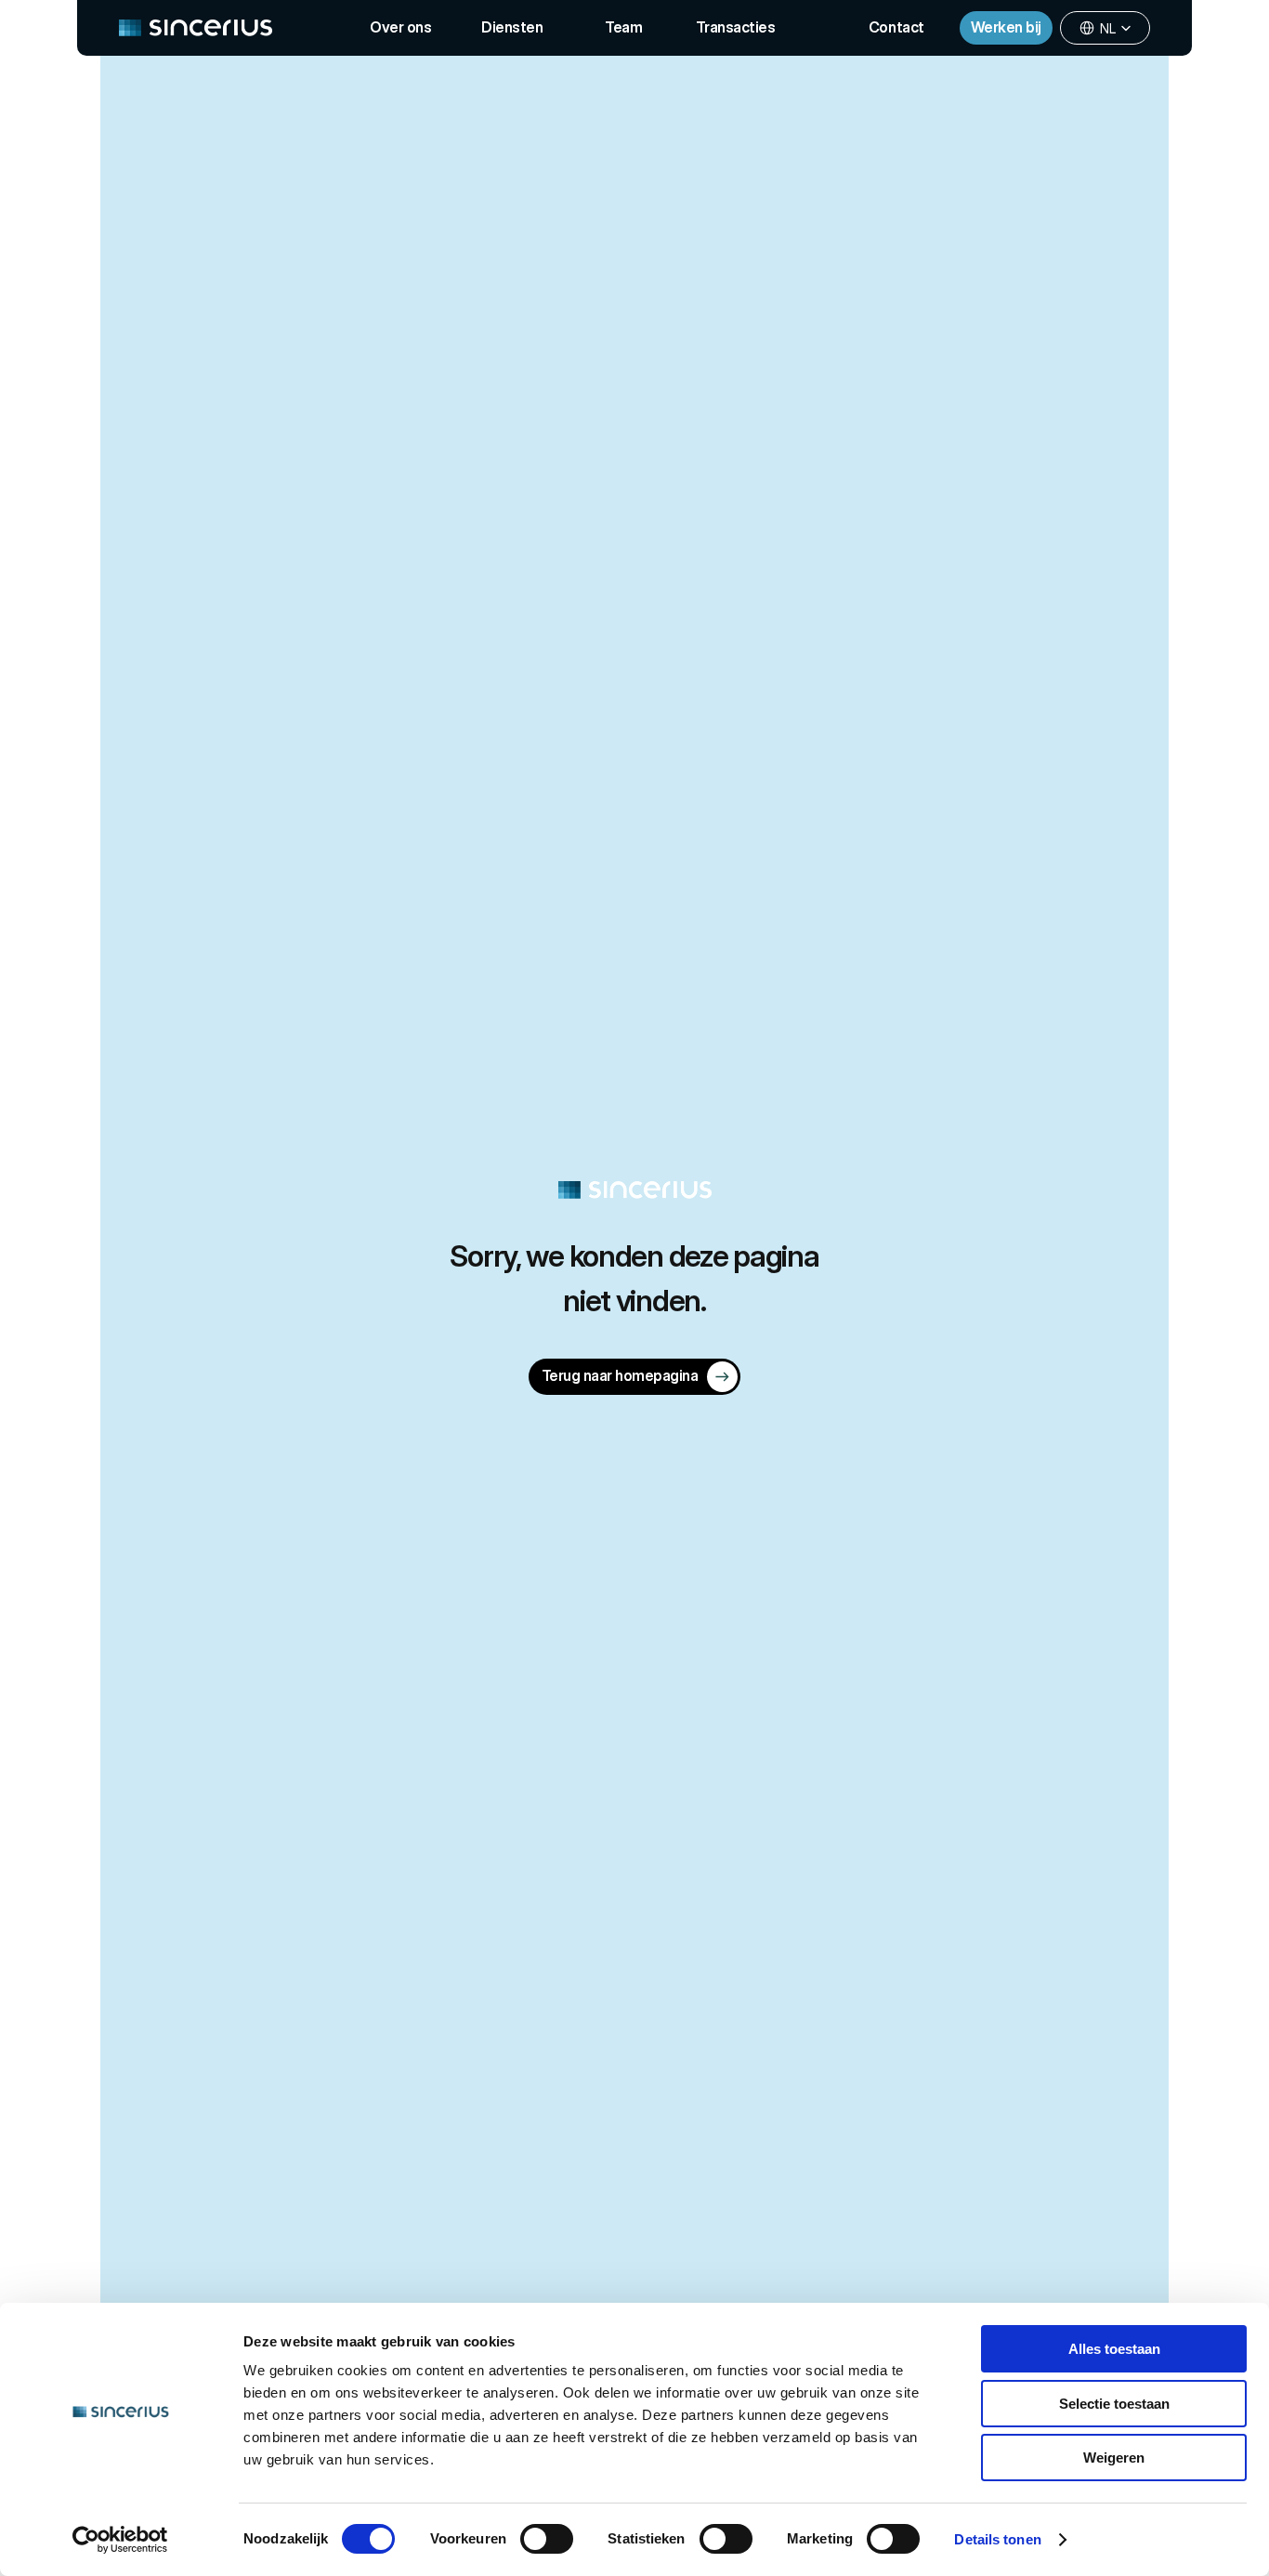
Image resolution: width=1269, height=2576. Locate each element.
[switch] (547, 2539)
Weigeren (1114, 2458)
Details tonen (997, 2539)
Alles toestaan (1114, 2349)
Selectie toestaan (1114, 2404)
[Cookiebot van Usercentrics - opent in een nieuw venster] (120, 2540)
